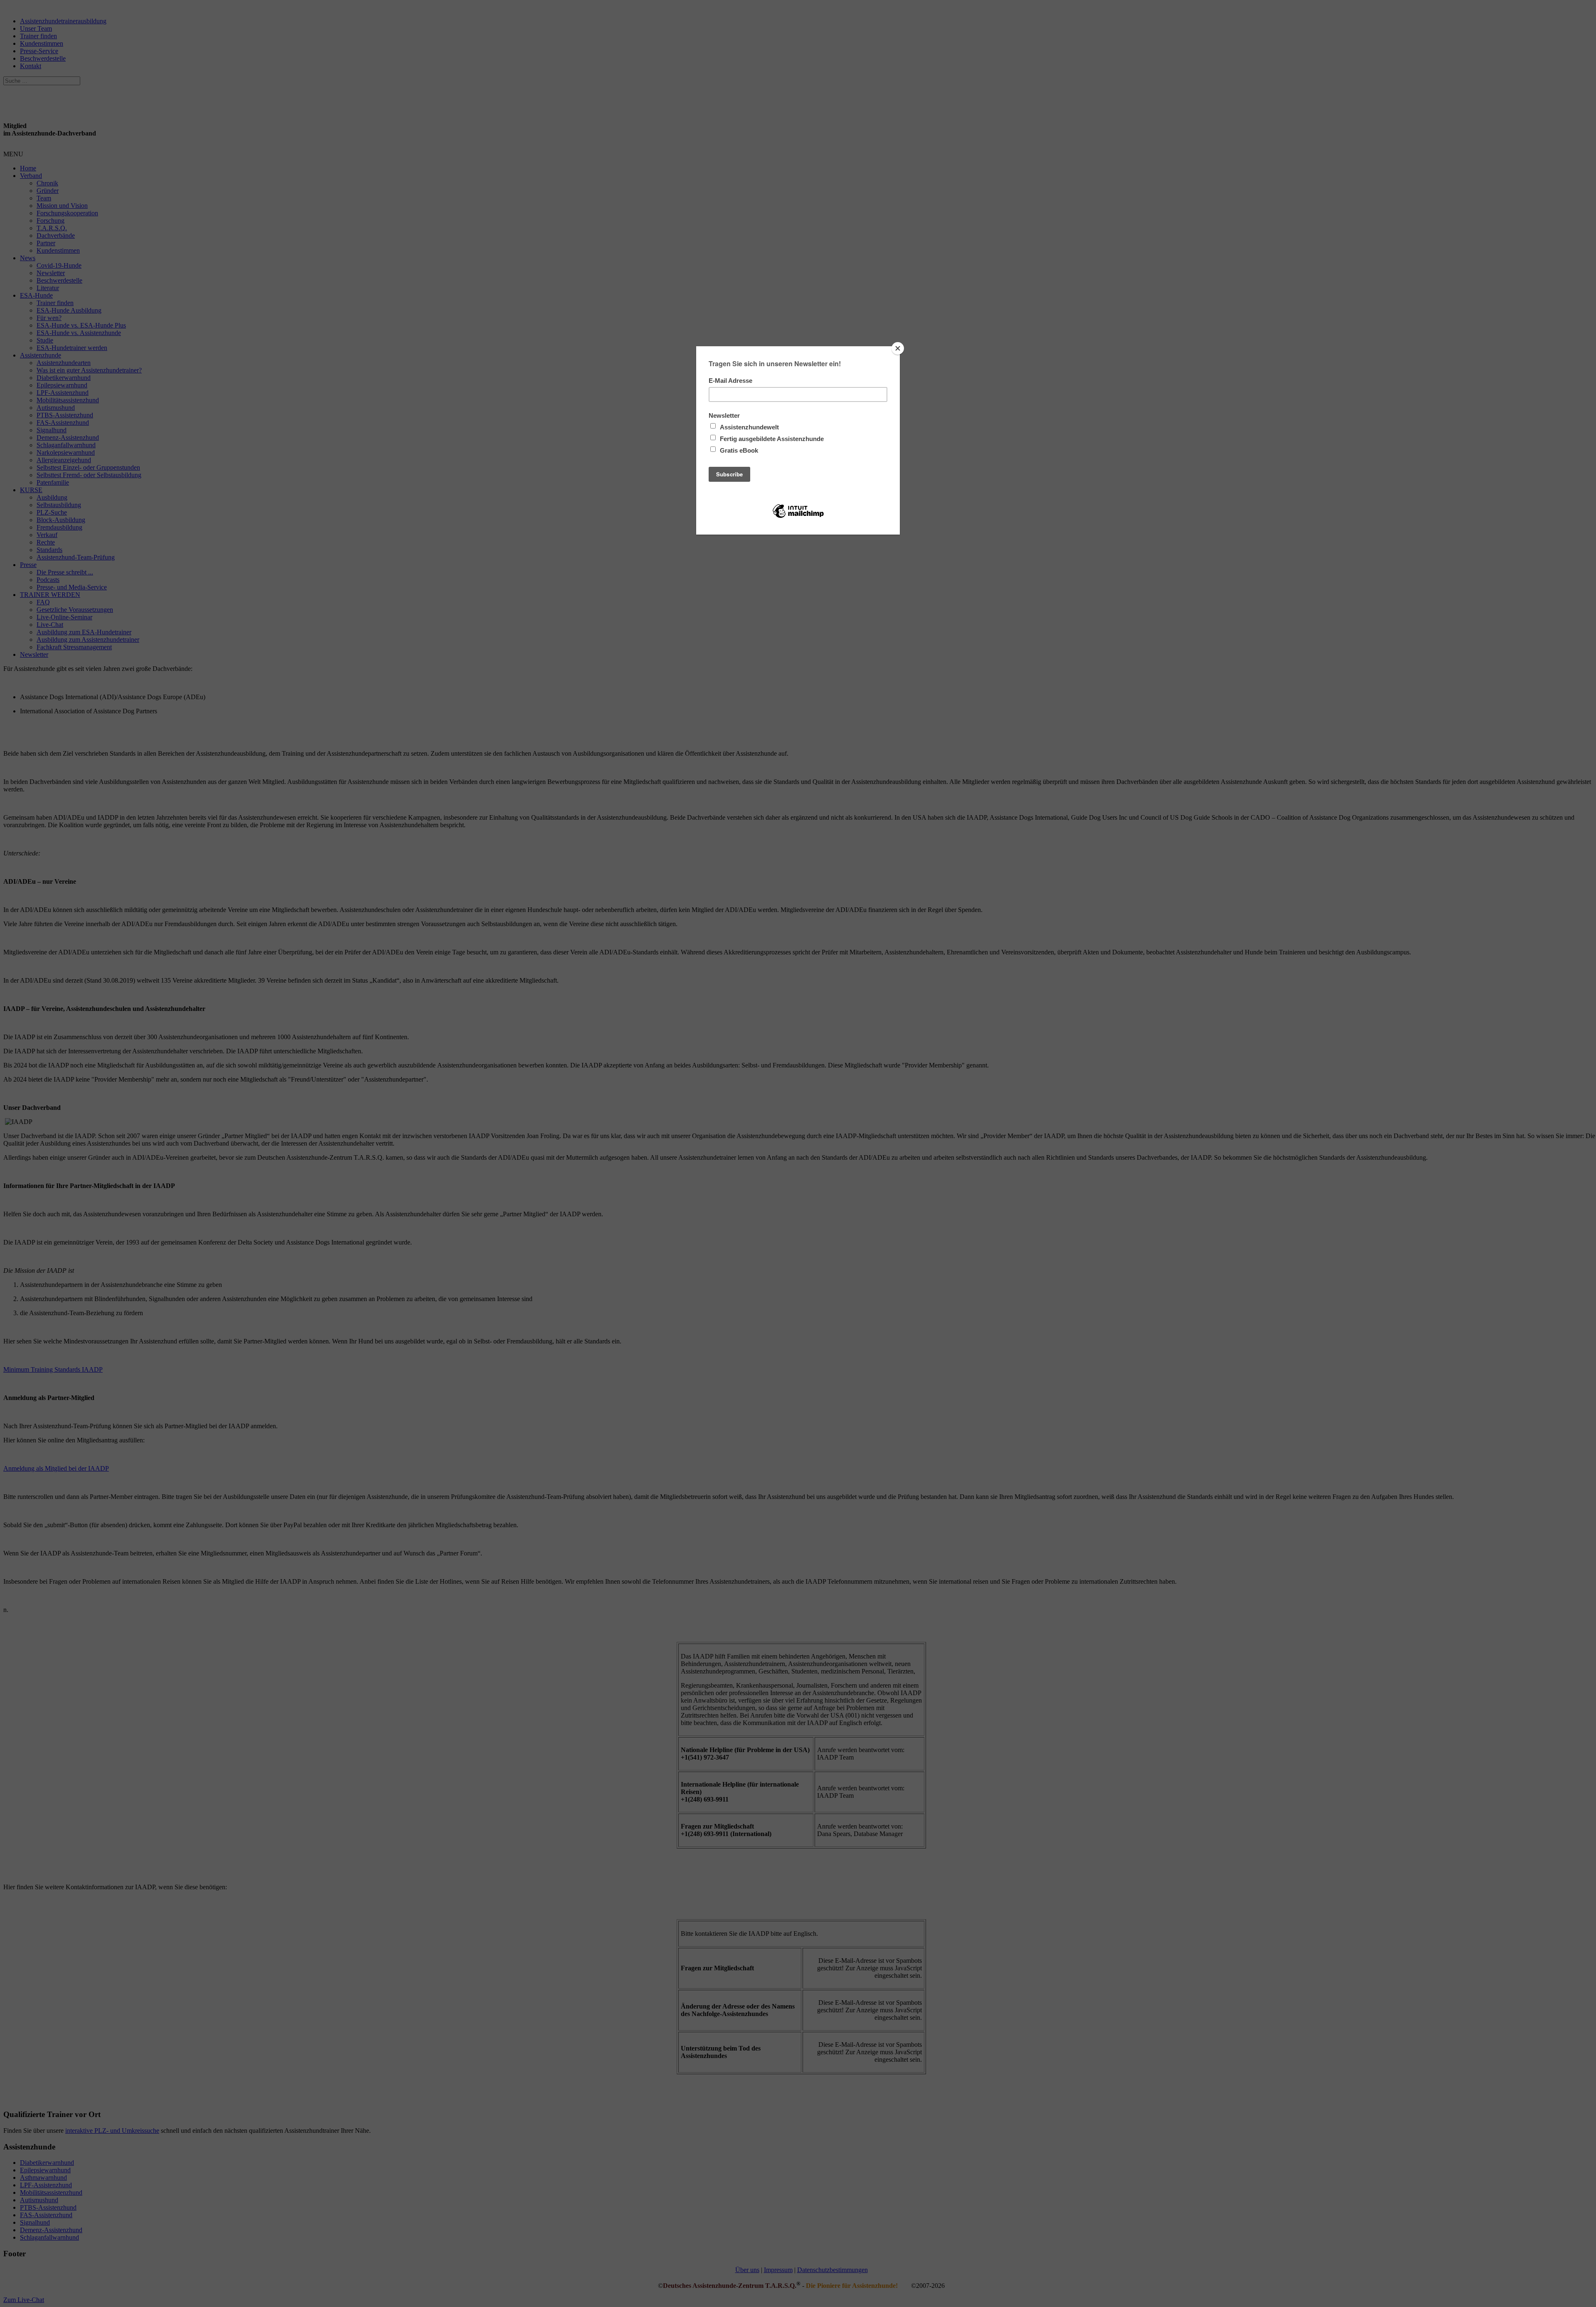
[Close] (898, 348)
